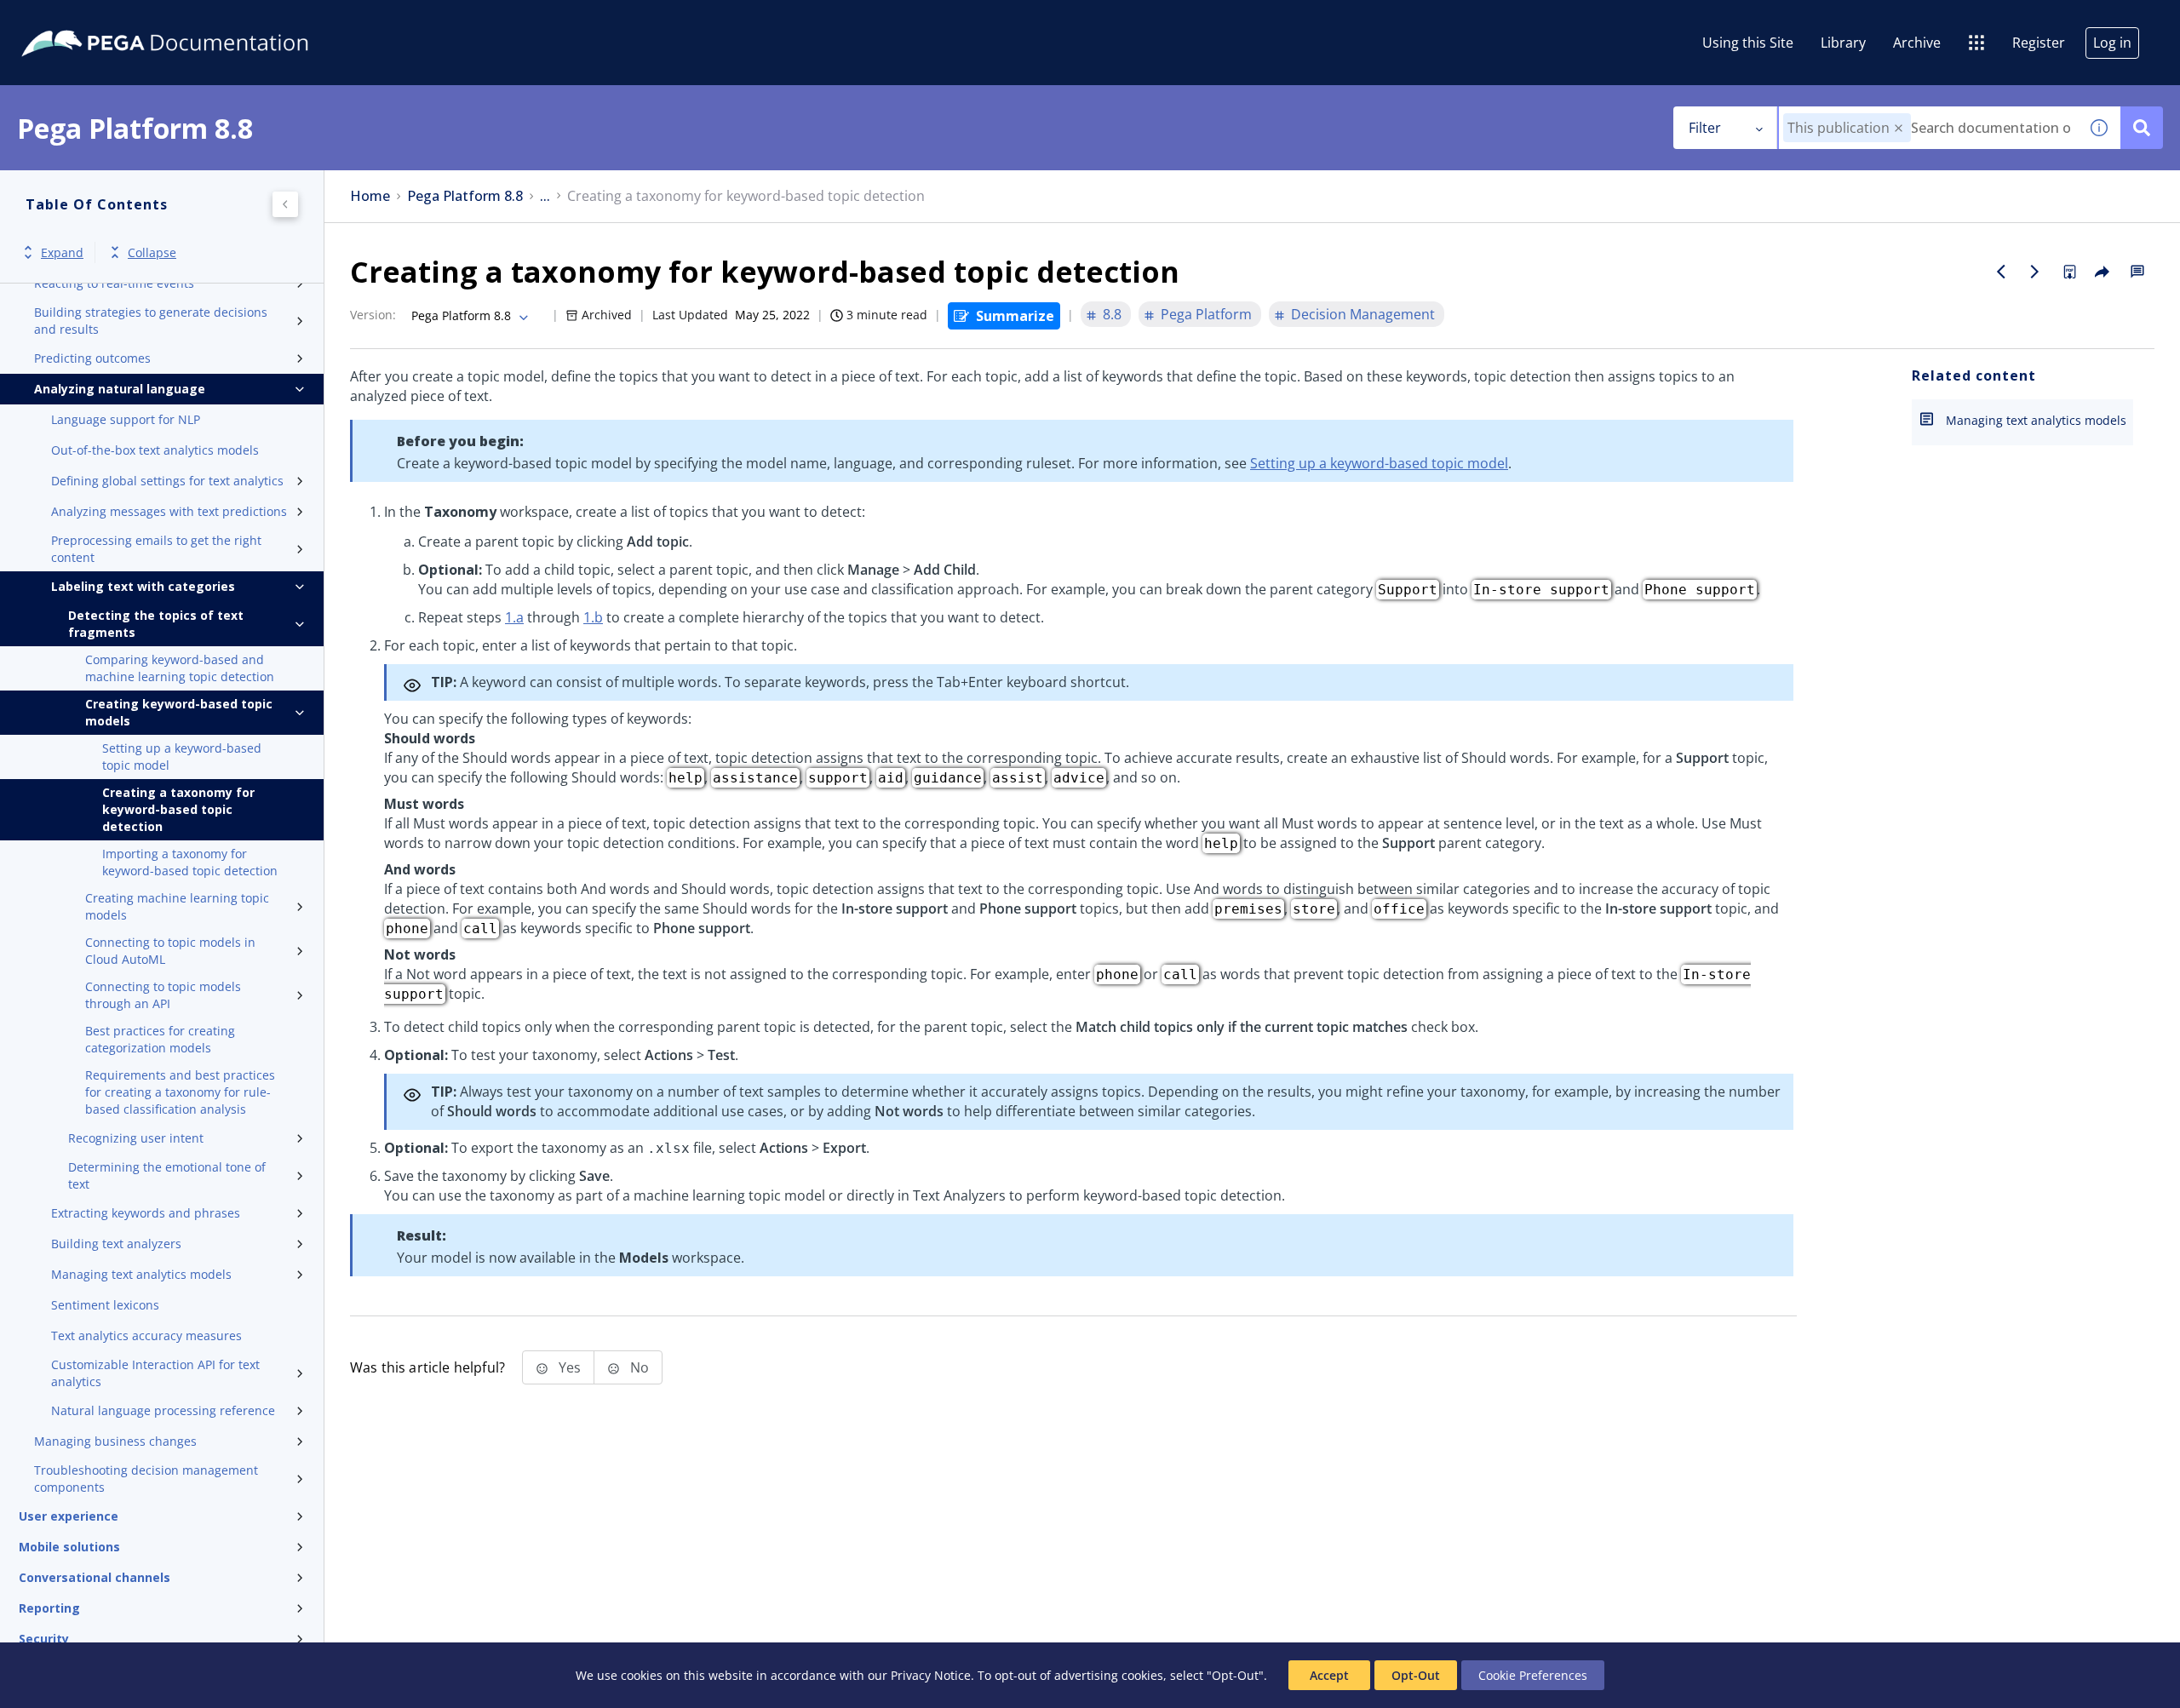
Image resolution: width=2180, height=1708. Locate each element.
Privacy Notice (931, 1675)
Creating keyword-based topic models (179, 712)
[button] (1899, 128)
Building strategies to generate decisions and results (151, 321)
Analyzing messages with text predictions (169, 511)
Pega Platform (1206, 314)
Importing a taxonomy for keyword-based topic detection (190, 862)
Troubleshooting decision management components (146, 1479)
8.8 (1112, 314)
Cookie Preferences (1533, 1675)
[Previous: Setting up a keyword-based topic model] (2001, 272)
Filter (1705, 128)
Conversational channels (95, 1577)
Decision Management (1363, 314)
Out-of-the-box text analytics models (155, 450)
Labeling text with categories (143, 586)
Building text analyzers (116, 1244)
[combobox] (1928, 128)
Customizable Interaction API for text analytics (155, 1373)
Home (370, 196)
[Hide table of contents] (285, 204)
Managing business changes (115, 1441)
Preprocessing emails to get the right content (156, 549)
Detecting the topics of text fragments (156, 624)
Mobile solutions (69, 1547)
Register (2039, 43)
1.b (593, 617)
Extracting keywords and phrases (146, 1213)
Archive (1917, 43)
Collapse (152, 252)
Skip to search (206, 20)
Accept (1329, 1675)
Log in (2112, 43)
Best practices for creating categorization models (160, 1039)
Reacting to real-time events (114, 283)
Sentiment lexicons (105, 1305)
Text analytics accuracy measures (146, 1335)
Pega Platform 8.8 (465, 196)
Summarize (1015, 316)
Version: (373, 315)
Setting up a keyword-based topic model (182, 757)
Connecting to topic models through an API (163, 995)
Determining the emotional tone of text (167, 1175)
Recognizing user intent (136, 1138)
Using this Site (1748, 43)
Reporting (49, 1608)
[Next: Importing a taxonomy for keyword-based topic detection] (2035, 272)
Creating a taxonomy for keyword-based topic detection (178, 809)
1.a (514, 617)
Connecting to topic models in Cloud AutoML (170, 951)
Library (1843, 43)
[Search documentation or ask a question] (2142, 128)
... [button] (545, 196)
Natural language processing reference (163, 1410)
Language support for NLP (126, 419)
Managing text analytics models (141, 1274)
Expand (62, 252)
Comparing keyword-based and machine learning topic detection (180, 668)
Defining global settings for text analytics (167, 481)
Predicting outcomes (92, 358)
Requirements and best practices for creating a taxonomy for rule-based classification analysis (180, 1092)
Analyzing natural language (120, 389)
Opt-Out (1416, 1675)
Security (44, 1639)
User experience (69, 1516)
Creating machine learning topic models (177, 906)
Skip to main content (76, 20)
